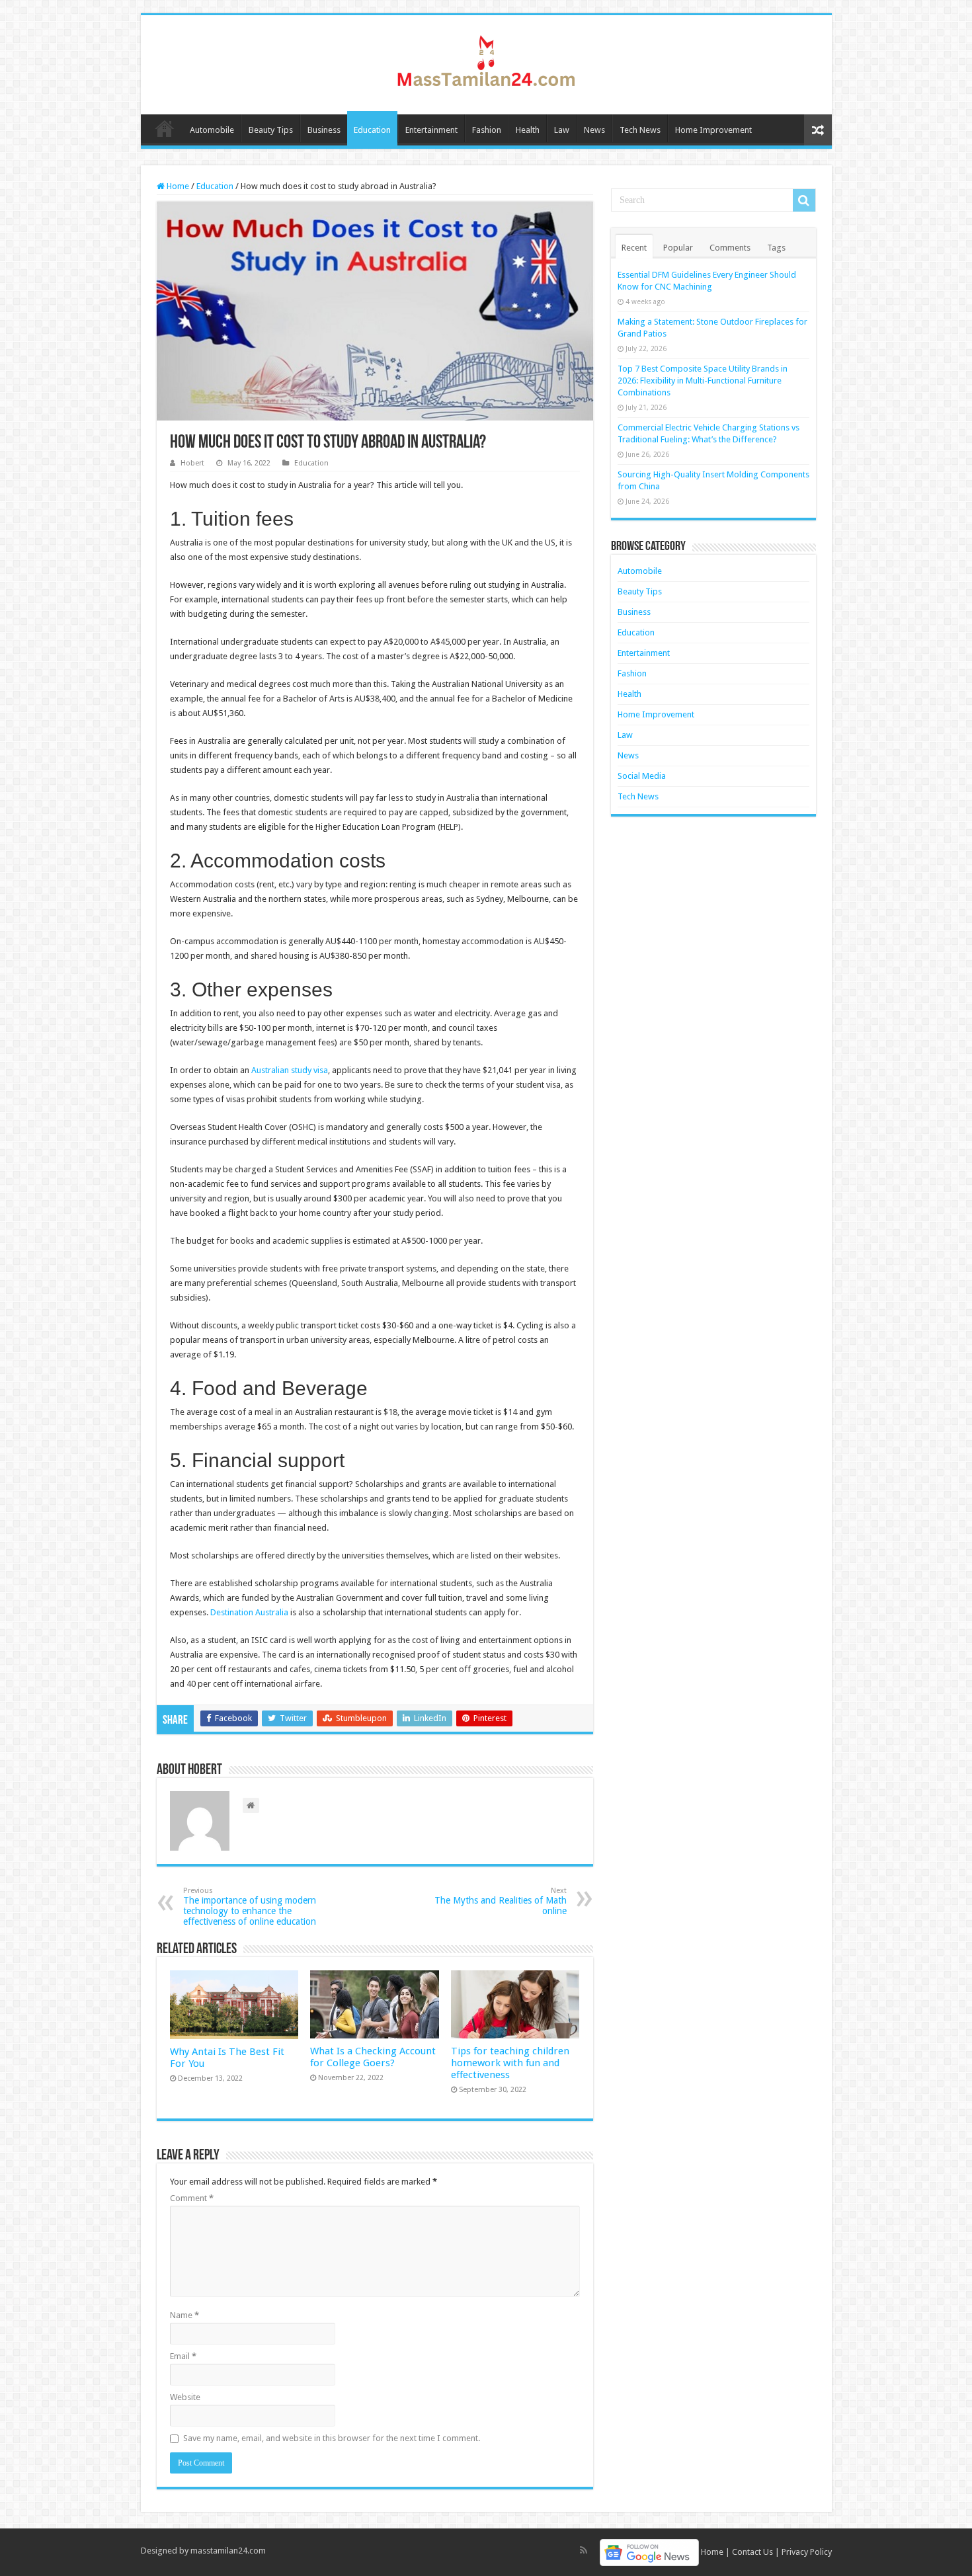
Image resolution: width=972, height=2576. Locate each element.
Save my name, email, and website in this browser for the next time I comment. (332, 2438)
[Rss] (584, 2550)
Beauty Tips (271, 130)
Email (183, 2356)
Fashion (487, 130)
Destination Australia (249, 1612)
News (594, 130)
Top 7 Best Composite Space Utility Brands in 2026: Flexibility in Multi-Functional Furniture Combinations (703, 381)
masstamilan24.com (228, 2551)
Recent (634, 248)
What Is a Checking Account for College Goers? (373, 2057)
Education (372, 130)
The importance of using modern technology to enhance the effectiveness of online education (250, 1907)
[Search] (804, 200)
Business (324, 130)
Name (184, 2315)
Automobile (212, 130)
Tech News (640, 130)
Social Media (642, 776)
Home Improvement (713, 130)
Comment (192, 2198)
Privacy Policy (807, 2552)
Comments (730, 248)
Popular (678, 248)
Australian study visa (290, 1070)
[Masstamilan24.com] (486, 62)
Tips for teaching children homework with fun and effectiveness (510, 2063)
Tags (776, 248)
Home (165, 128)
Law (562, 130)
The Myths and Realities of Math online (501, 1901)
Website (185, 2397)
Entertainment (431, 130)
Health (528, 130)
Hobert (192, 463)
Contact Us (752, 2552)
